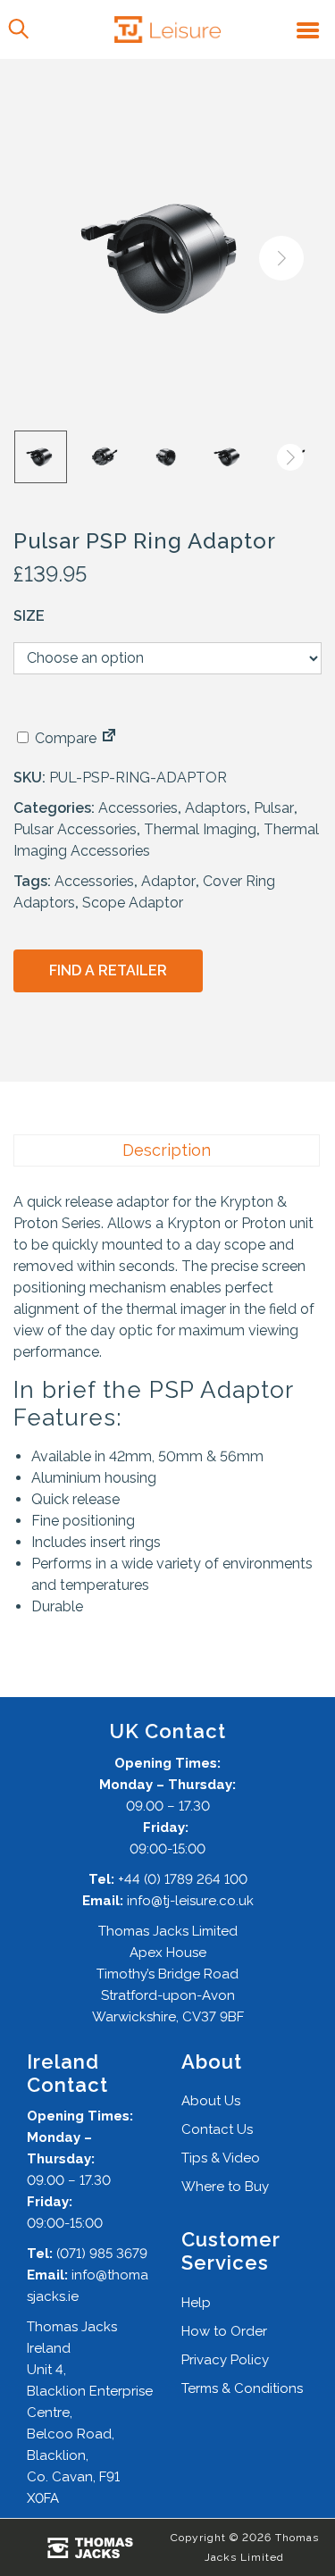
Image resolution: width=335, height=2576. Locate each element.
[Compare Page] (109, 738)
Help (196, 2303)
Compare (64, 738)
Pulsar (274, 808)
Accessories (138, 808)
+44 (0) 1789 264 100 (183, 1879)
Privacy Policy (225, 2360)
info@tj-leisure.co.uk (190, 1901)
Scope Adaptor (133, 903)
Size (29, 616)
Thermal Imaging (200, 829)
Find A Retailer (108, 970)
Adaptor (168, 881)
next (281, 258)
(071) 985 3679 (102, 2254)
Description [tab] (167, 1150)
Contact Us (217, 2129)
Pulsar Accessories (75, 829)
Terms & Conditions (242, 2388)
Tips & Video (221, 2158)
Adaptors (216, 808)
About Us (211, 2101)
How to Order (224, 2331)
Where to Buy (225, 2187)
